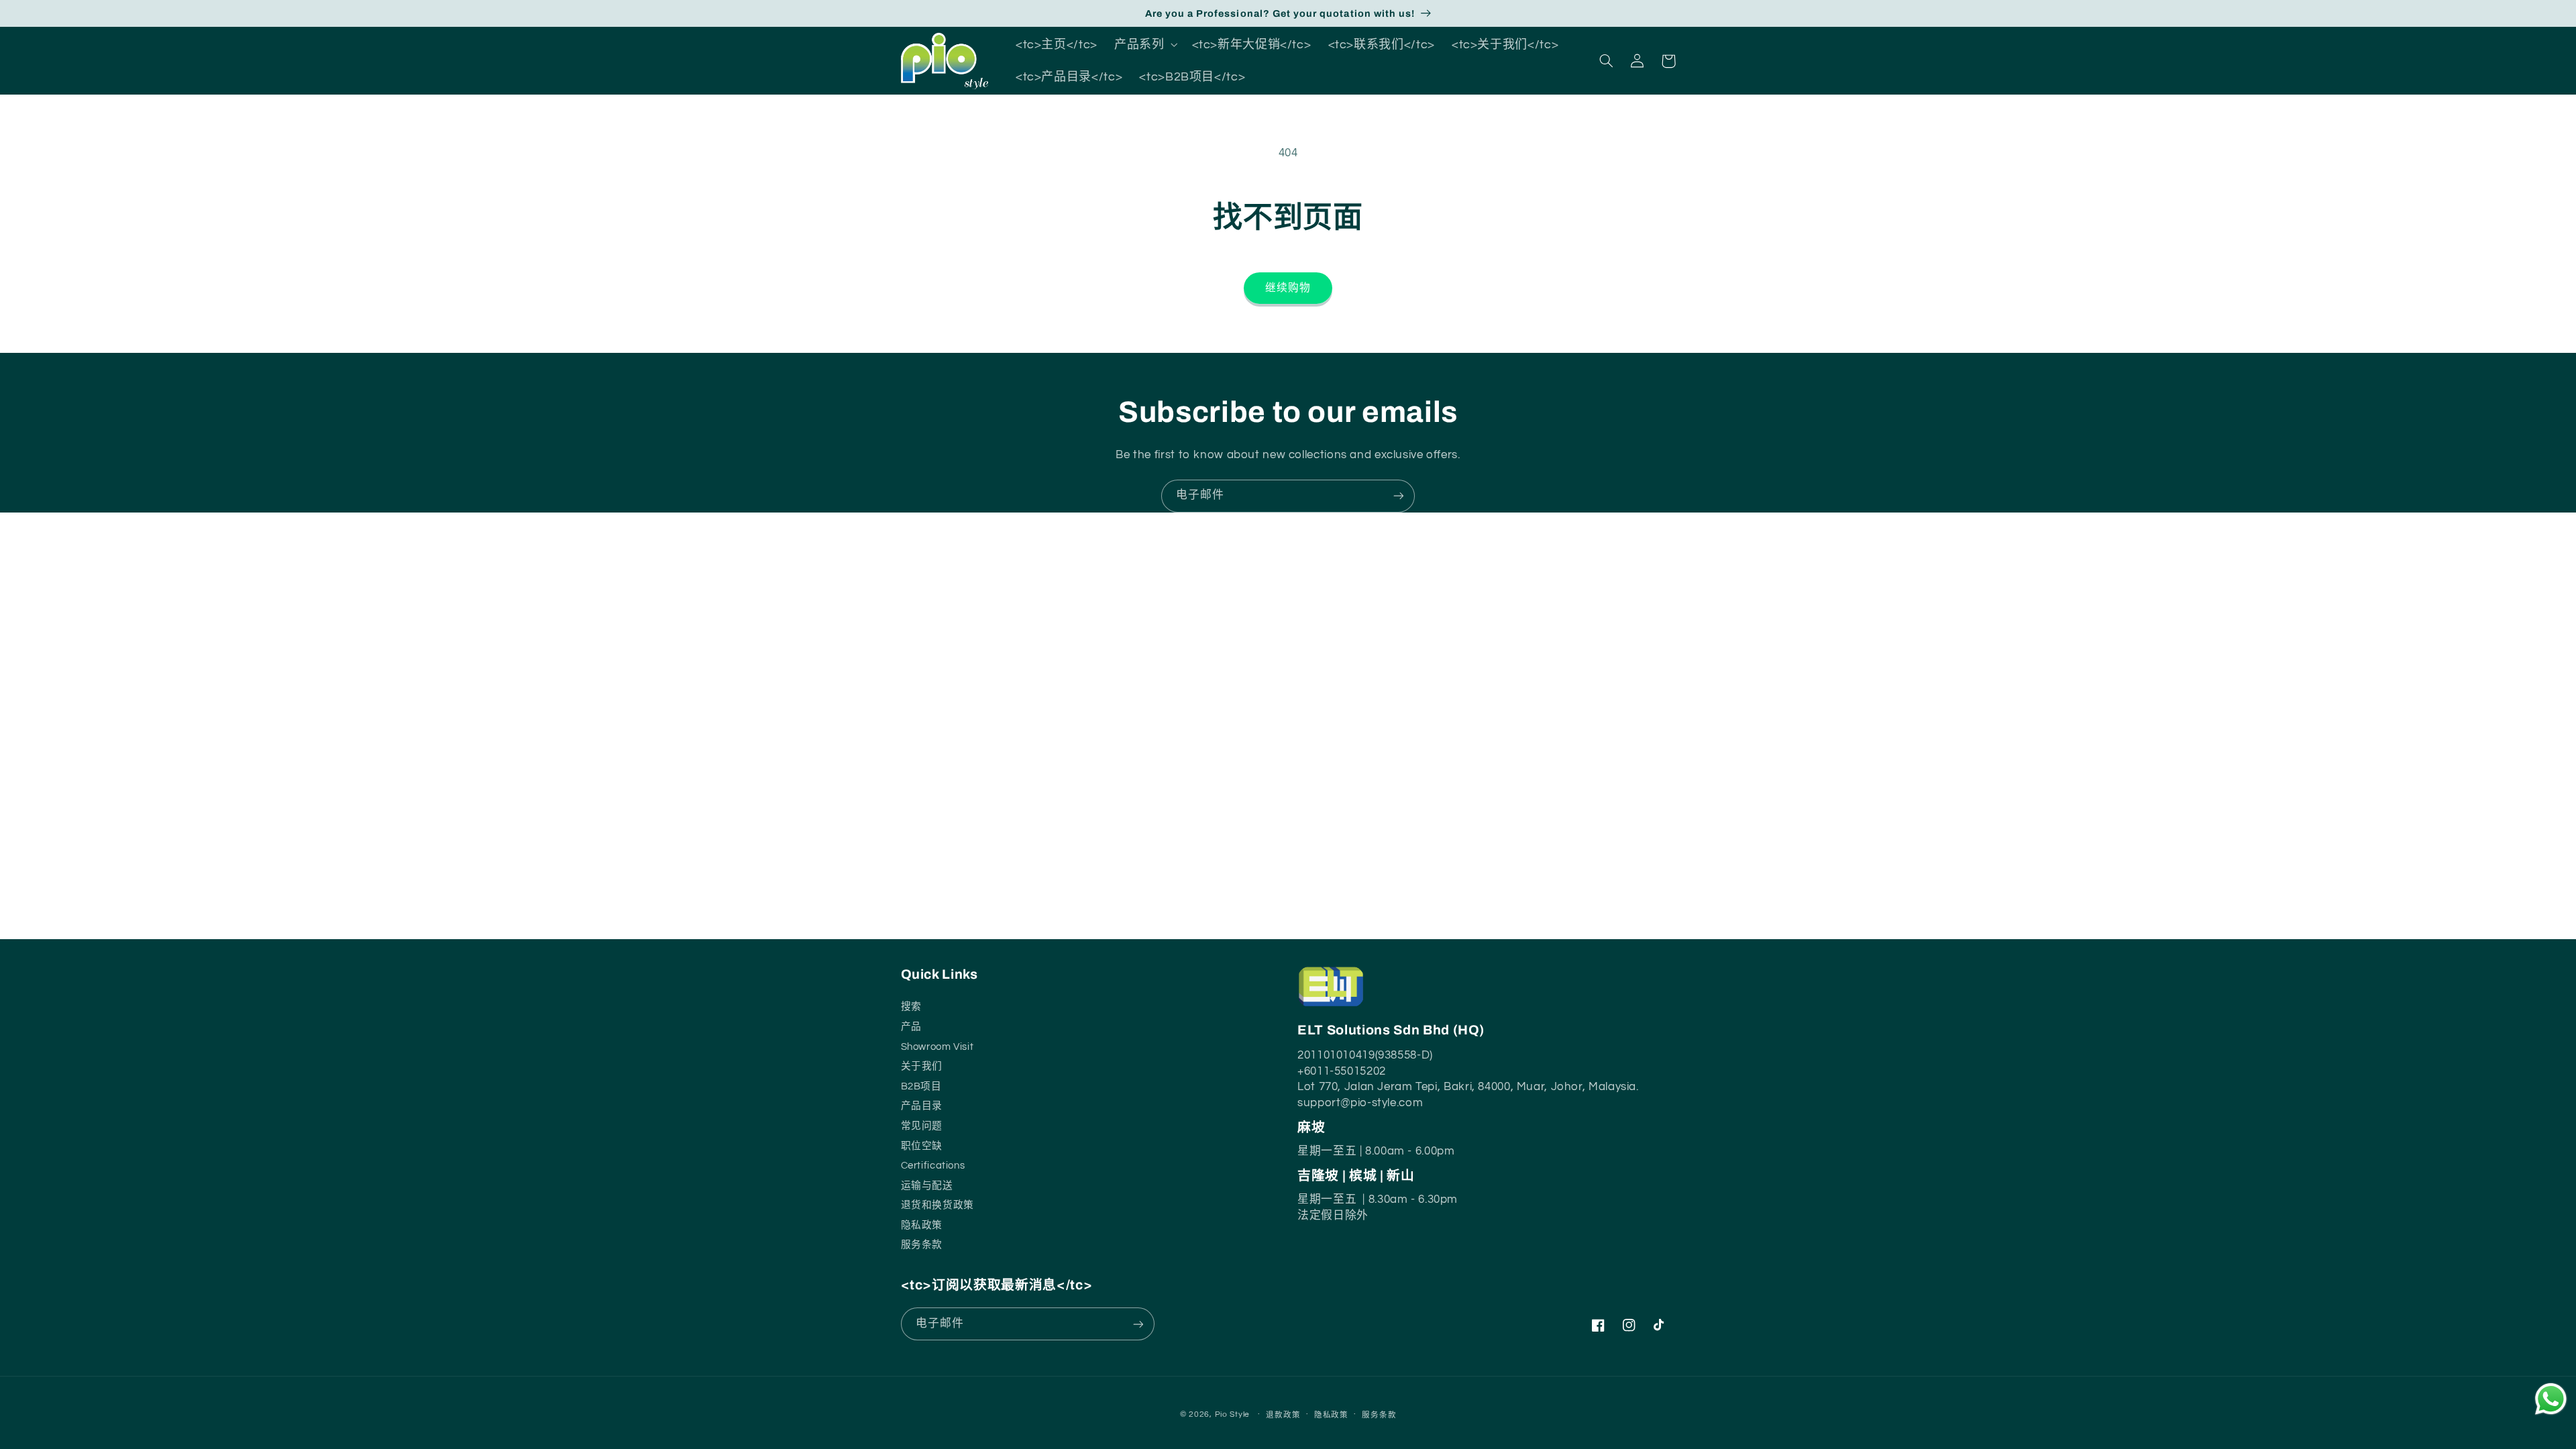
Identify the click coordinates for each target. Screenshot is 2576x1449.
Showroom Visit (937, 1045)
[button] (1145, 44)
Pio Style (1233, 1414)
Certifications (933, 1164)
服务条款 (922, 1243)
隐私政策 (1331, 1415)
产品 (911, 1025)
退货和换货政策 (937, 1204)
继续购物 (1288, 288)
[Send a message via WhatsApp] (2551, 1399)
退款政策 (1283, 1415)
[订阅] (1399, 496)
